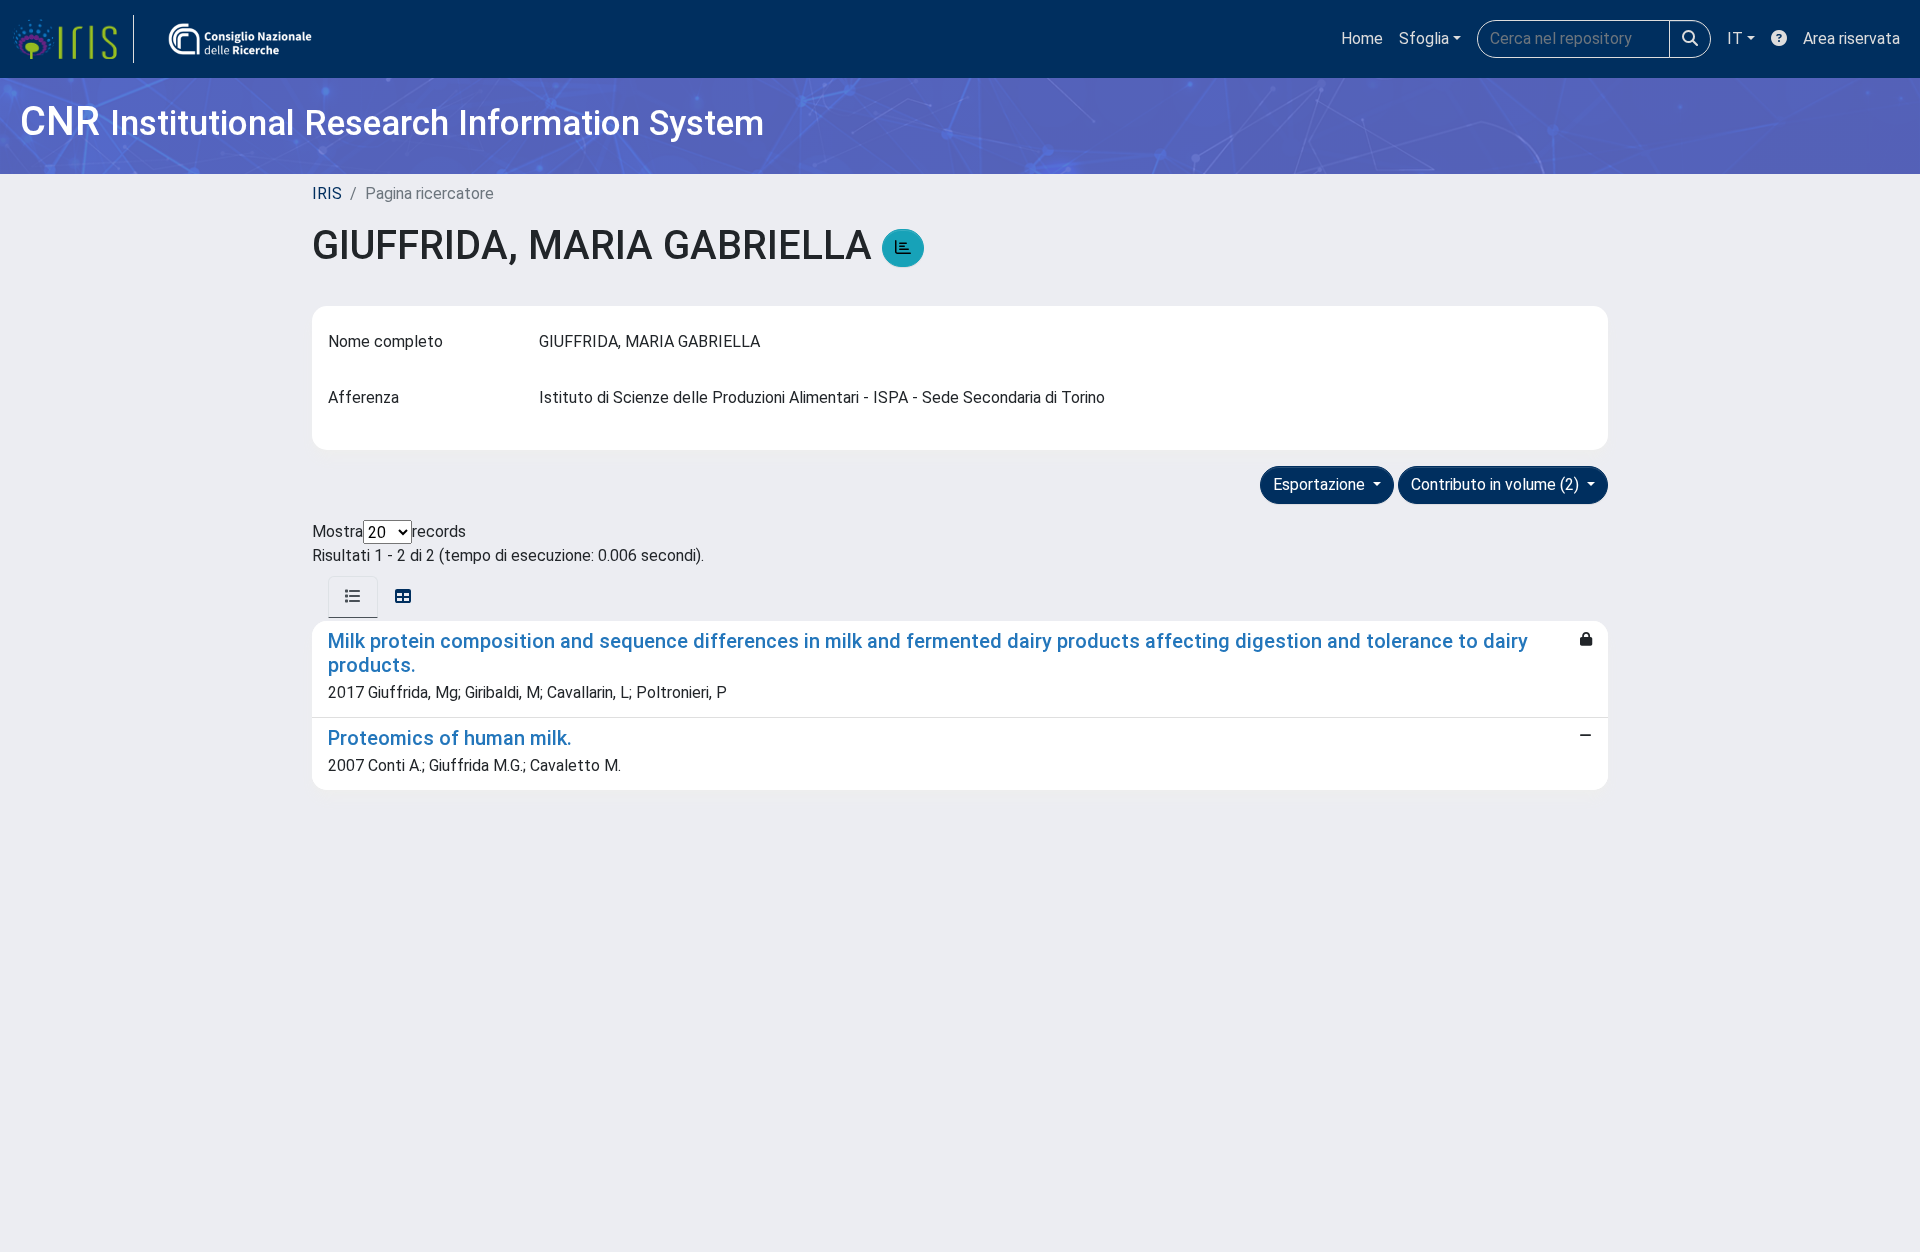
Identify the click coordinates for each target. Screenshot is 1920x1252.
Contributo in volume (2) (1497, 484)
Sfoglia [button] (1424, 38)
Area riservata (1851, 38)
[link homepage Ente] (240, 39)
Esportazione (1321, 484)
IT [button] (1735, 38)
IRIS (327, 193)
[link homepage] (73, 39)
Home (1362, 38)
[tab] (353, 597)
